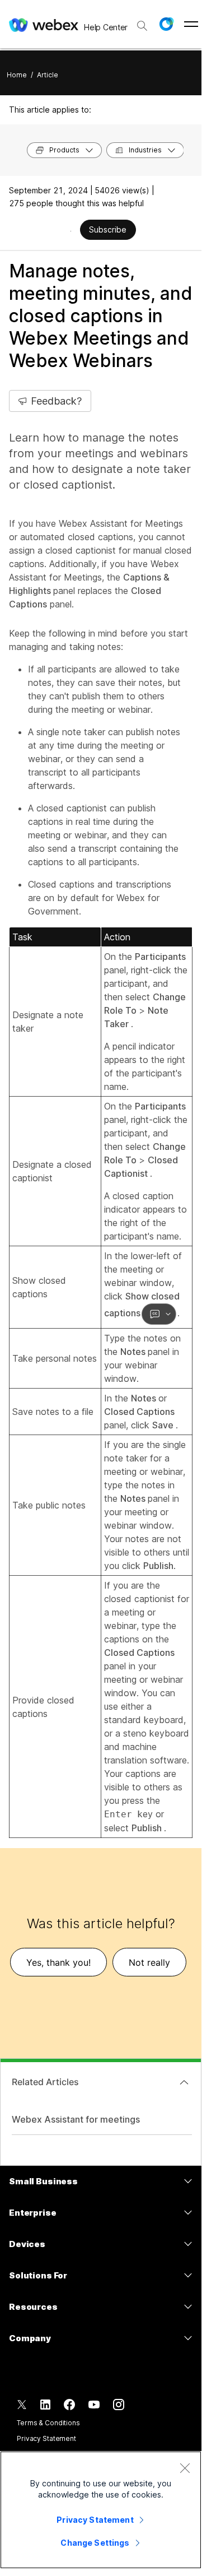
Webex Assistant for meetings (76, 2119)
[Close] (185, 2468)
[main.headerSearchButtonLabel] (142, 22)
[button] (166, 24)
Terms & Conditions (48, 2423)
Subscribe (108, 229)
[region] (101, 2510)
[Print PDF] (71, 231)
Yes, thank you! (58, 1962)
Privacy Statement (46, 2438)
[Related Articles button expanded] (184, 2082)
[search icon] (142, 26)
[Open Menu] (191, 24)
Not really (149, 1962)
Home (17, 75)
